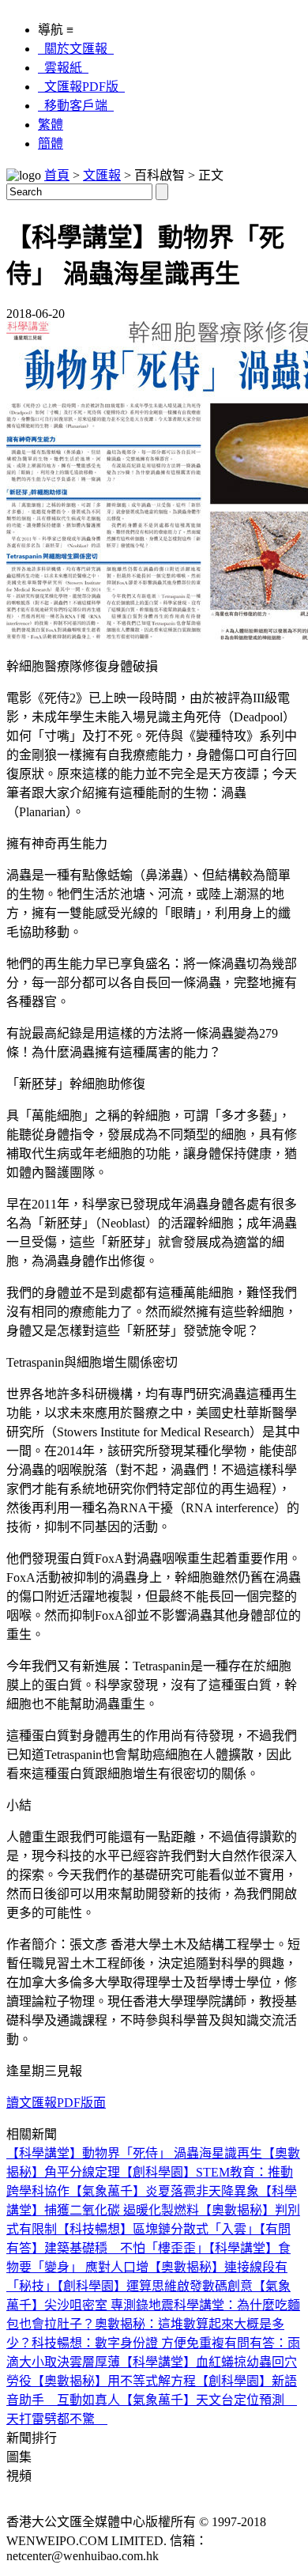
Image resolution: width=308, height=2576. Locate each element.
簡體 (51, 144)
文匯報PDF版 (81, 87)
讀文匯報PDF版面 (56, 2103)
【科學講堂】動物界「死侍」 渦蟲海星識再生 (134, 2153)
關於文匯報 (76, 49)
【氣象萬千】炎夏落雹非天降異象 (164, 2191)
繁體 (51, 125)
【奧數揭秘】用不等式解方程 (114, 2381)
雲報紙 (63, 68)
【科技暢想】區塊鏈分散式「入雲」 (158, 2229)
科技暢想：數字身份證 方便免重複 (128, 2343)
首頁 (57, 175)
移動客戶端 (76, 106)
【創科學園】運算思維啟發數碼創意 (155, 2286)
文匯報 (102, 175)
